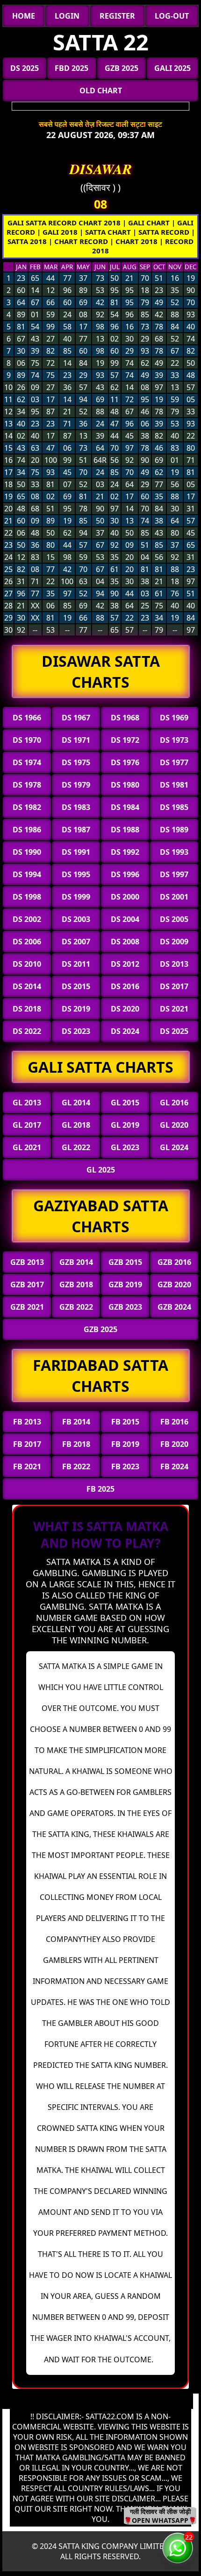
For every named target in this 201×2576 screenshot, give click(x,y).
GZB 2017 (27, 1285)
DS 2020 (125, 1009)
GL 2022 (76, 1147)
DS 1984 (125, 807)
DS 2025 (25, 68)
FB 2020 (174, 1444)
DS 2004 (125, 919)
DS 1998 (27, 897)
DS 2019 (76, 1009)
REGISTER (117, 16)
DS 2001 (174, 897)
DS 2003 (76, 919)
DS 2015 (76, 986)
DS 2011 (76, 964)
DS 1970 (27, 740)
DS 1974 (27, 762)
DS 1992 (125, 852)
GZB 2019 (125, 1285)
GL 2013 (27, 1103)
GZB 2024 (174, 1307)
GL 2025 (101, 1170)
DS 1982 (27, 807)
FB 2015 (125, 1422)
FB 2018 (76, 1444)
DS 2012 (125, 964)
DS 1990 (27, 852)
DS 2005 (174, 919)
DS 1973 (174, 740)
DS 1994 (27, 874)
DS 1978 (27, 785)
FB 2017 (27, 1444)
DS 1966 (27, 718)
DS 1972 (125, 740)
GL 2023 (125, 1147)
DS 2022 (27, 1031)
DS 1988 (125, 830)
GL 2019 (125, 1125)
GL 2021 (27, 1147)
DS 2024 (125, 1031)
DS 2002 (27, 919)
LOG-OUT (172, 16)
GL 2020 (174, 1125)
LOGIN (67, 16)
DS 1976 (125, 762)
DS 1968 (125, 718)
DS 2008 (125, 942)
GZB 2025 (122, 68)
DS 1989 (174, 830)
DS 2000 (125, 897)
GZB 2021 (27, 1307)
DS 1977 (174, 762)
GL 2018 (76, 1125)
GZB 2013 (27, 1262)
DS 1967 (76, 718)
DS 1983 (76, 807)
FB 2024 (174, 1466)
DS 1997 (174, 874)
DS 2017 (174, 986)
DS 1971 (76, 740)
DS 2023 (76, 1031)
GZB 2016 (174, 1262)
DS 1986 (27, 830)
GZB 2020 (174, 1285)
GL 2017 (27, 1125)
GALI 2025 (172, 68)
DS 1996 (125, 874)
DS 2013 (174, 964)
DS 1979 (76, 785)
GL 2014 (76, 1103)
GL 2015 (125, 1103)
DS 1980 (125, 785)
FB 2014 (76, 1422)
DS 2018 (27, 1009)
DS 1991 (76, 852)
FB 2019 (125, 1444)
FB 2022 (76, 1466)
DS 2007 (76, 942)
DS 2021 (174, 1009)
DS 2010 (27, 964)
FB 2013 (27, 1422)
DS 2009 (174, 942)
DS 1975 (76, 762)
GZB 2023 (125, 1307)
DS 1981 (174, 785)
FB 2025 (100, 1489)
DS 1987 (76, 830)
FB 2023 (125, 1466)
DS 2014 (27, 986)
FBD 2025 (72, 68)
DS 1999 (76, 897)
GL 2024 (174, 1147)
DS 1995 (76, 874)
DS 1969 (174, 718)
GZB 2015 (125, 1262)
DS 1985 (174, 807)
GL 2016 (174, 1103)
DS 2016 (125, 986)
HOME (24, 16)
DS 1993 (174, 852)
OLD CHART (101, 91)
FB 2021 (27, 1466)
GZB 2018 (76, 1285)
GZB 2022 (76, 1307)
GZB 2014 (76, 1262)
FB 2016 (174, 1422)
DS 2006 (27, 942)
